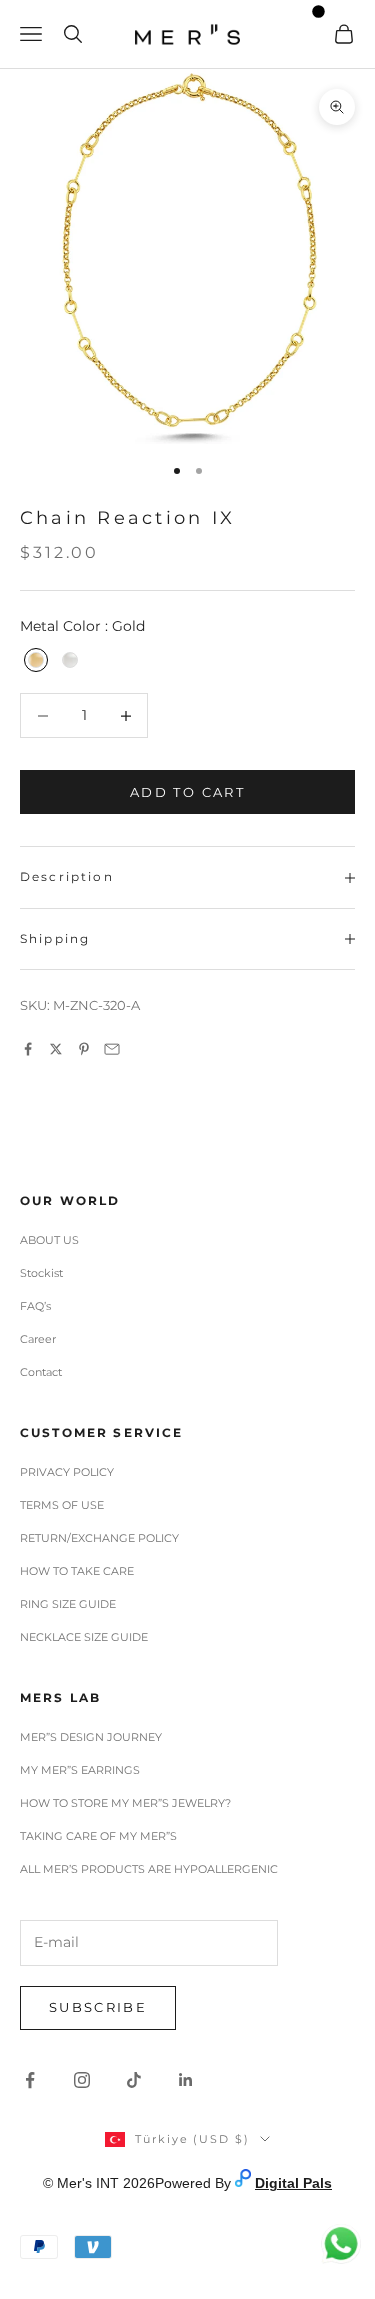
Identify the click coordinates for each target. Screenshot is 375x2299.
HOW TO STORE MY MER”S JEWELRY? (125, 1803)
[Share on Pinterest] (84, 1049)
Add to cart (187, 792)
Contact (41, 1372)
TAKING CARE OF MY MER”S (98, 1836)
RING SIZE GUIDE (68, 1604)
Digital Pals (293, 2183)
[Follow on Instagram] (82, 2080)
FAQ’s (35, 1306)
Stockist (41, 1273)
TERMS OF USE (62, 1505)
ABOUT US (49, 1240)
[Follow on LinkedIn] (186, 2080)
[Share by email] (112, 1049)
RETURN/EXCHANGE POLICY (99, 1538)
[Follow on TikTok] (134, 2080)
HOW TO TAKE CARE (77, 1571)
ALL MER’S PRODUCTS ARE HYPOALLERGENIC (149, 1869)
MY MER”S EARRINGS (80, 1770)
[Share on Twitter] (56, 1049)
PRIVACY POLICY (67, 1472)
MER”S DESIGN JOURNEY (91, 1737)
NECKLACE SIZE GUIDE (84, 1637)
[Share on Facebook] (28, 1049)
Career (38, 1339)
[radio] (34, 660)
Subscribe (98, 2007)
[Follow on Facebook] (30, 2080)
